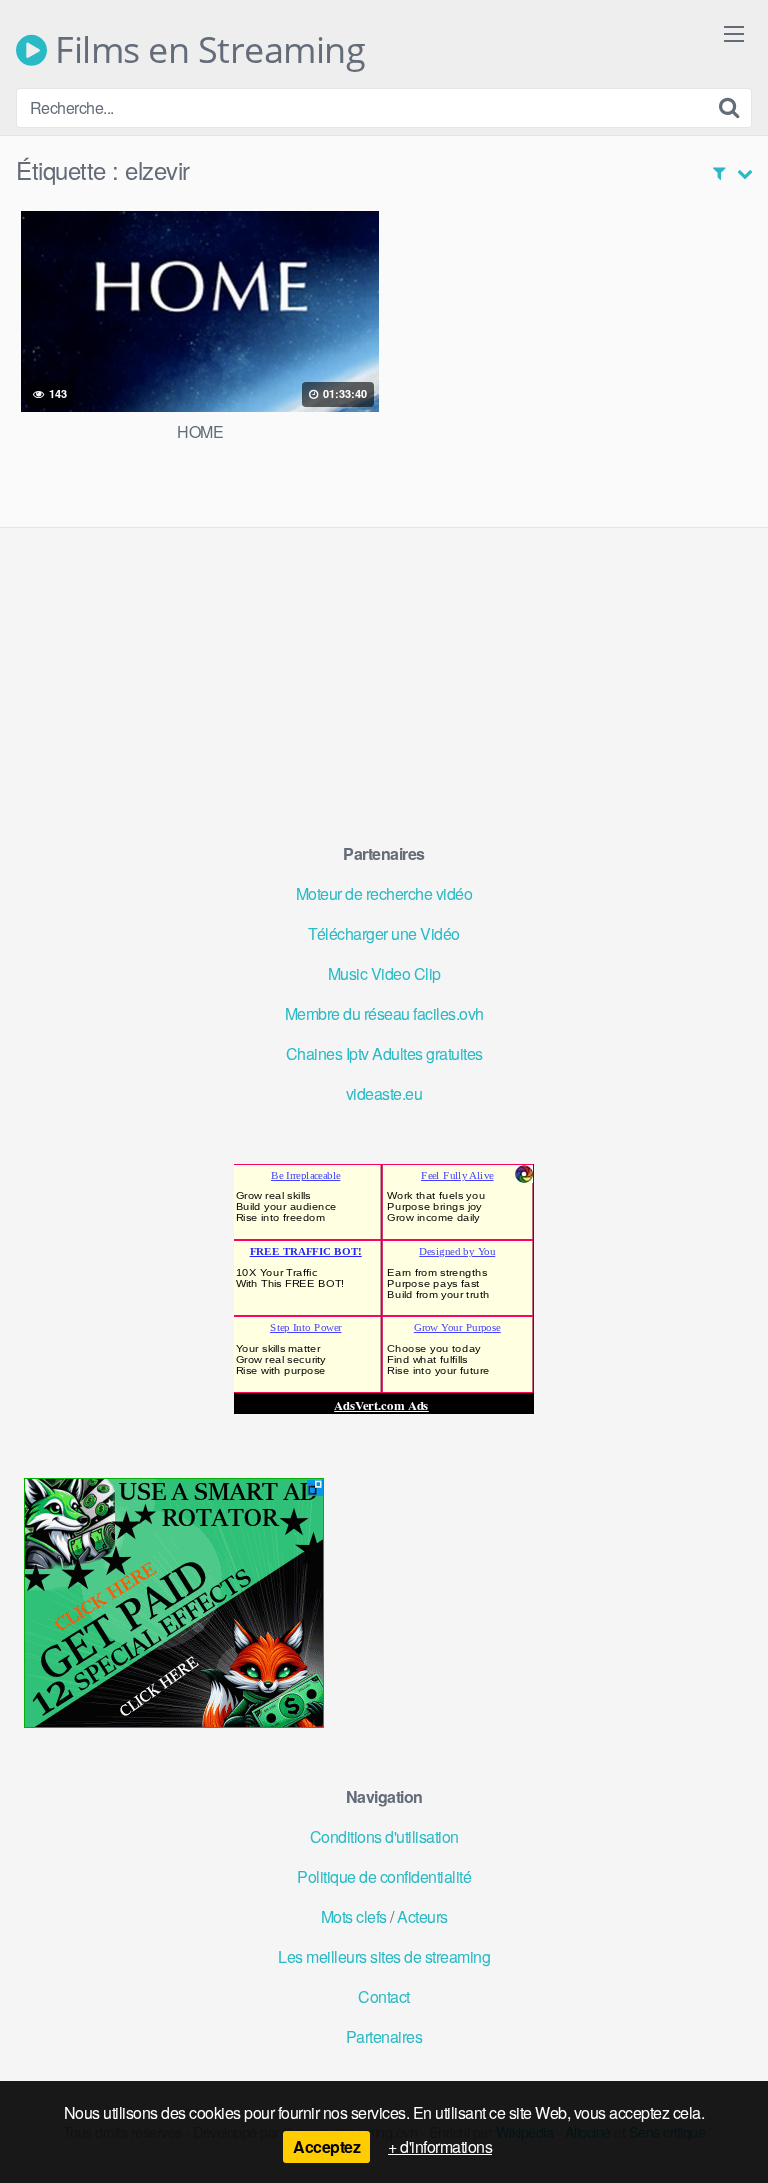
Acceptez (326, 2146)
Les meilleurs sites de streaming (384, 1956)
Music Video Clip (384, 973)
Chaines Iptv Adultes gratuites (384, 1053)
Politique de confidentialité (384, 1876)
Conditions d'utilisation (384, 1836)
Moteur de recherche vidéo (384, 893)
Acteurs (422, 1916)
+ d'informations (440, 2146)
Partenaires (384, 2036)
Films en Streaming (206, 50)
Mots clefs (354, 1916)
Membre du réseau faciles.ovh (384, 1013)
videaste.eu (384, 1093)
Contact (384, 1996)
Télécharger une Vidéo (384, 933)
